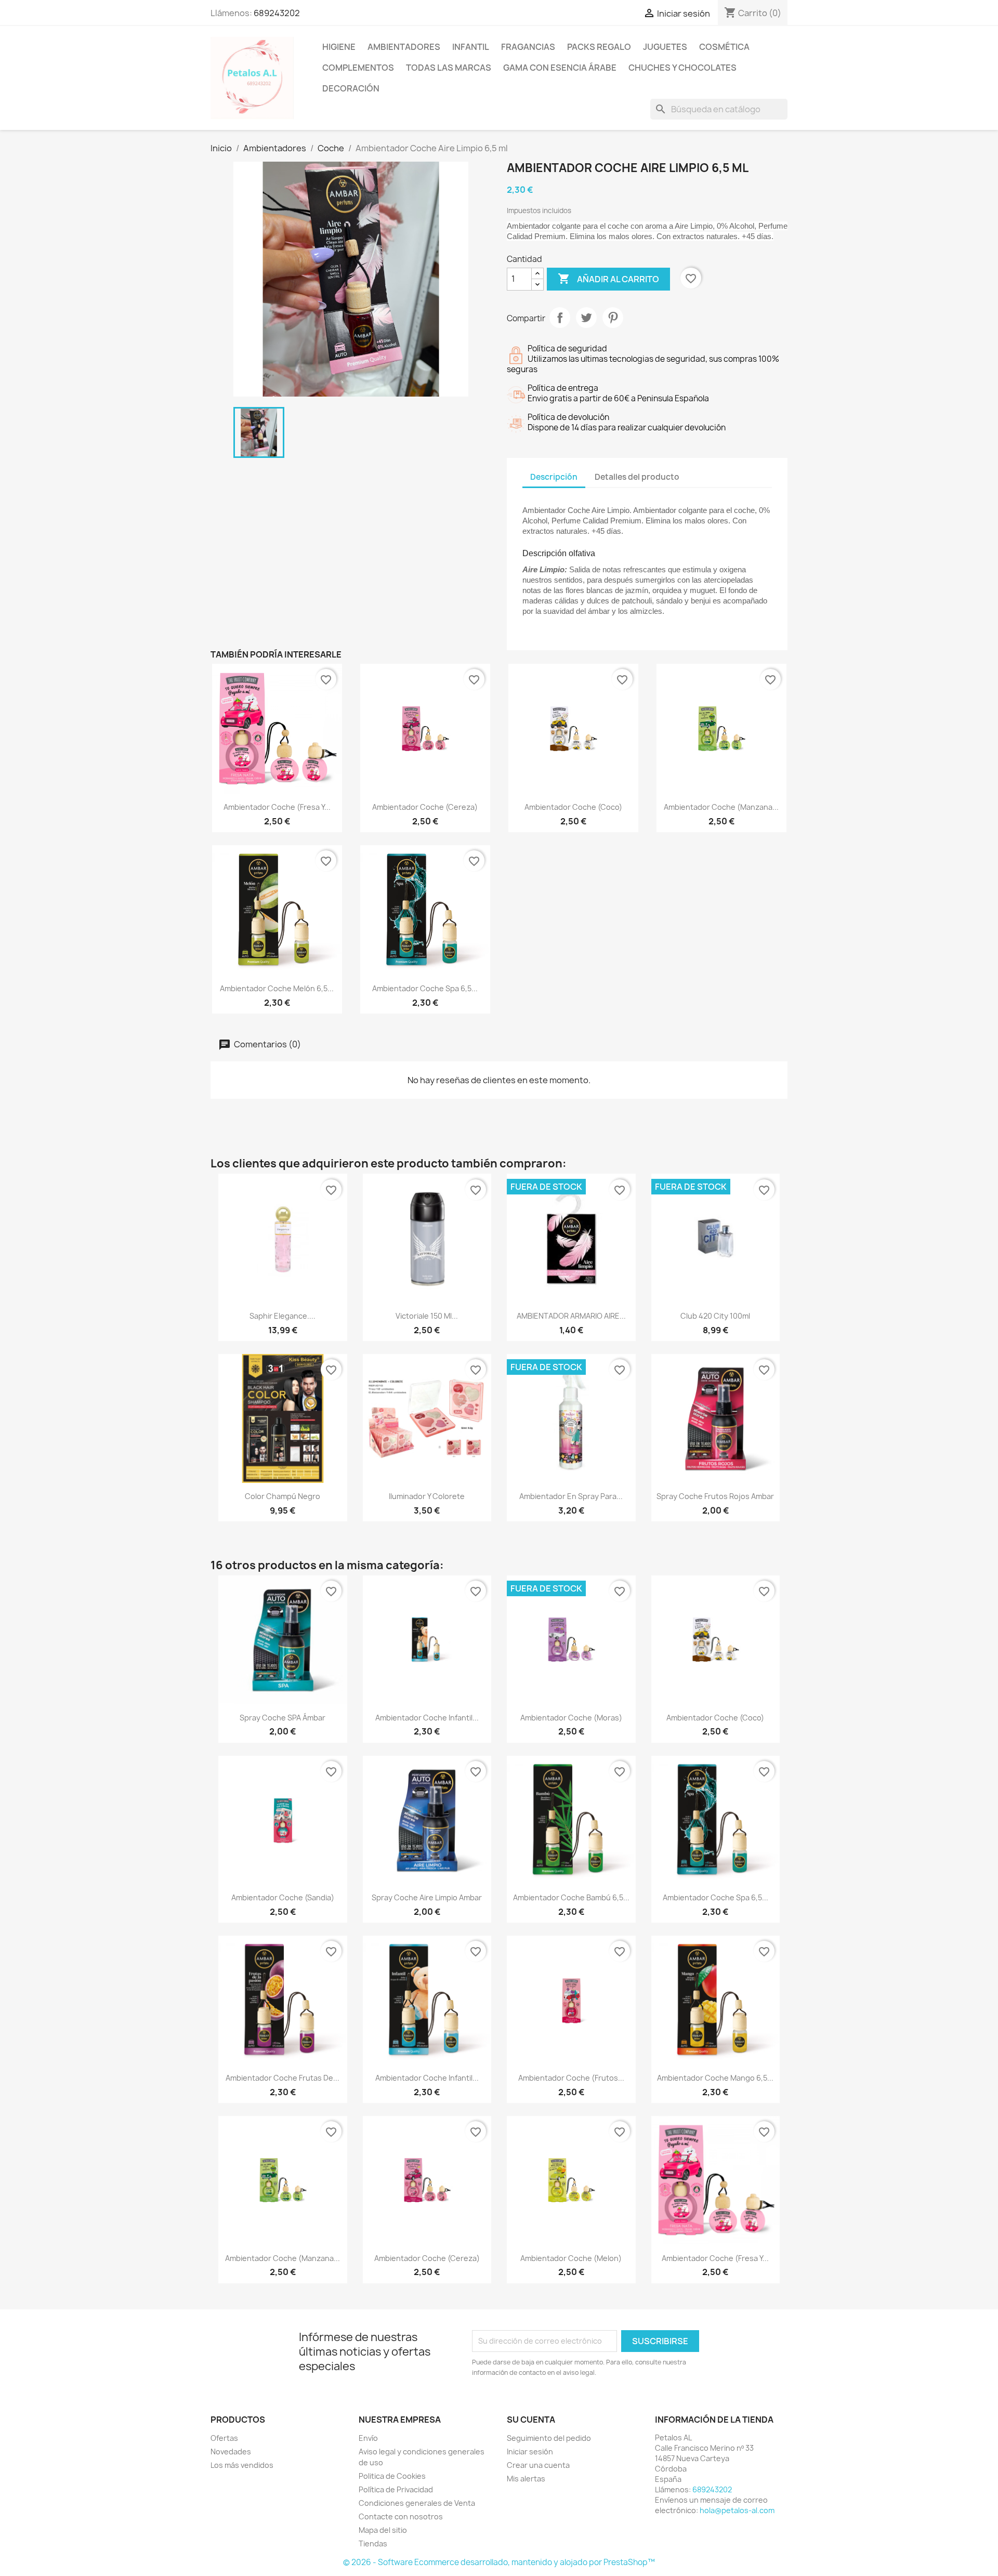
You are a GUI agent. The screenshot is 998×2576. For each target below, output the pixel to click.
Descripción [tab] (554, 477)
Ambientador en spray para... (571, 1496)
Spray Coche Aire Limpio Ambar (427, 1897)
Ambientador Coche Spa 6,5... (425, 988)
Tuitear (586, 318)
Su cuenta (531, 2420)
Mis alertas (526, 2479)
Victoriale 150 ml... (427, 1316)
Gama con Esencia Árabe (560, 68)
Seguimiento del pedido (549, 2438)
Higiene (339, 47)
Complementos (358, 68)
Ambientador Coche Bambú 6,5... (571, 1897)
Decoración (351, 88)
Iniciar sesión (530, 2452)
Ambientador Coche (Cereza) (425, 807)
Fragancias (528, 47)
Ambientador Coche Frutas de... (283, 2078)
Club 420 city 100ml (715, 1316)
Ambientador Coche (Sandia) (283, 1897)
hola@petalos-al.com (737, 2510)
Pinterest (613, 318)
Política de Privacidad (396, 2489)
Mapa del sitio (383, 2530)
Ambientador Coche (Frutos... (571, 2078)
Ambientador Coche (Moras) (571, 1718)
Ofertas (224, 2438)
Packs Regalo (599, 47)
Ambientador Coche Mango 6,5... (715, 2078)
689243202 (277, 13)
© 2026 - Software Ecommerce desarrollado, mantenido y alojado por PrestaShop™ (499, 2562)
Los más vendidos (242, 2465)
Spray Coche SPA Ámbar (283, 1718)
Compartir (560, 318)
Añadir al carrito (608, 279)
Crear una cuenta (538, 2465)
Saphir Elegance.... (283, 1316)
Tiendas (373, 2544)
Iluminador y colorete (427, 1496)
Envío (368, 2438)
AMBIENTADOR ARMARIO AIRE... (571, 1316)
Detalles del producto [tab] (637, 477)
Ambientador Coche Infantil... (427, 1718)
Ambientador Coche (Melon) (571, 2258)
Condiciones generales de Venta (417, 2503)
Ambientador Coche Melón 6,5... (277, 988)
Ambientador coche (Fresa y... (277, 807)
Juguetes (665, 47)
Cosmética (724, 47)
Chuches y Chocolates (682, 68)
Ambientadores (404, 47)
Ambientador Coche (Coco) (573, 807)
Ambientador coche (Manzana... (721, 807)
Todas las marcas (449, 68)
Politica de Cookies (392, 2476)
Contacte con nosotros (401, 2516)
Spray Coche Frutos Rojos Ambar (715, 1496)
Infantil (471, 47)
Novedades (231, 2452)
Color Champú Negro (283, 1496)
